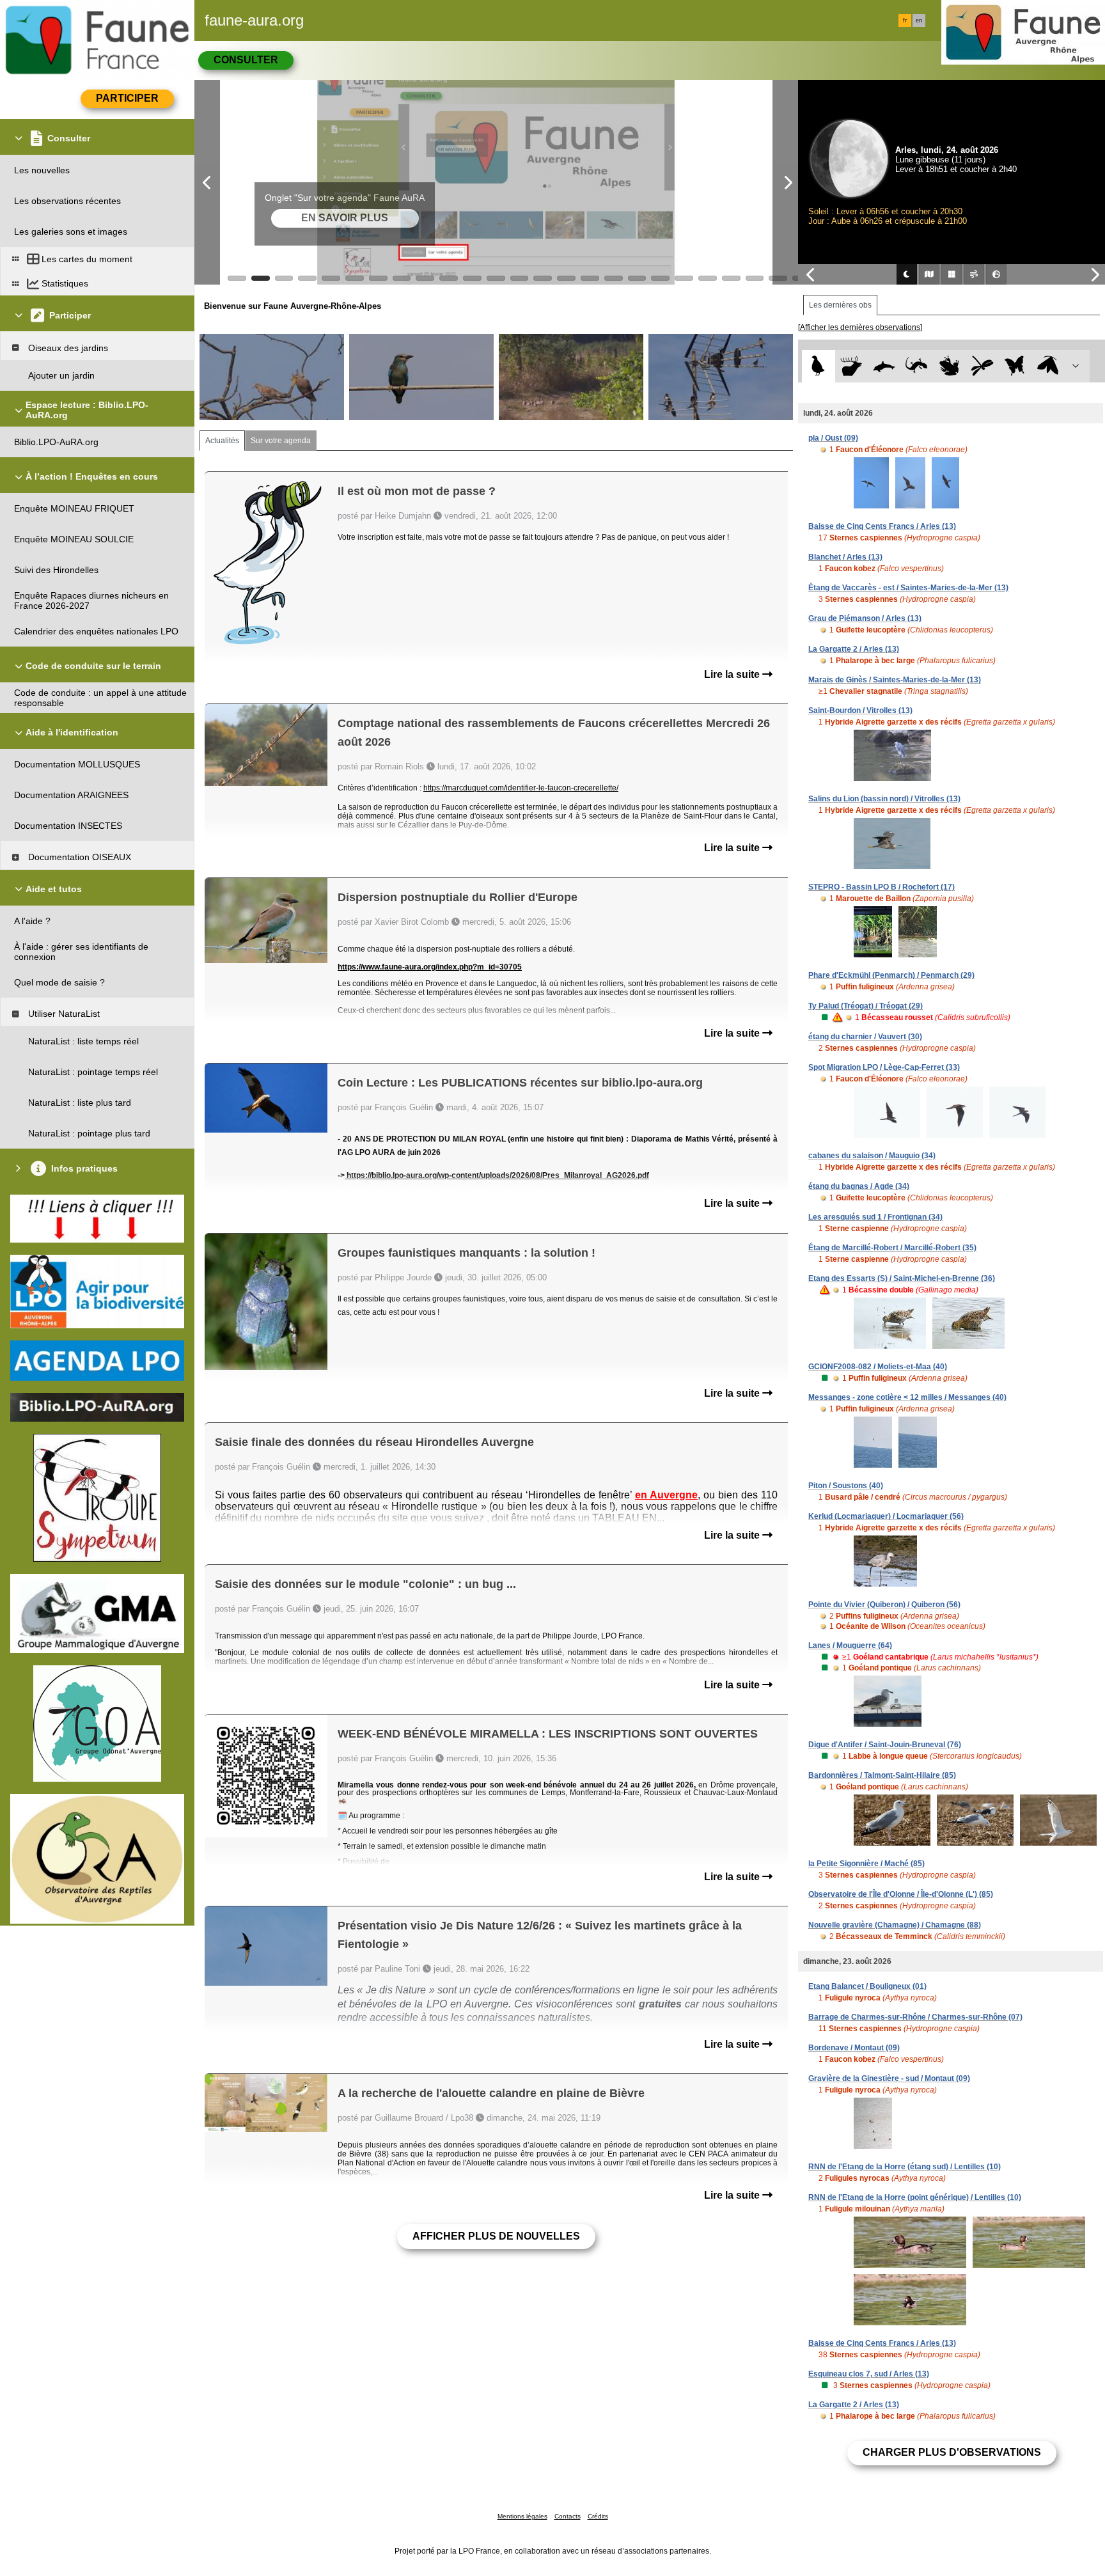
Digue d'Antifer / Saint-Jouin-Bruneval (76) (885, 1745)
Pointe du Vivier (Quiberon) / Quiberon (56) (884, 1605)
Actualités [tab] (222, 441)
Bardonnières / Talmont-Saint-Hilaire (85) (882, 1775)
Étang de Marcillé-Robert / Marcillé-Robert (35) (892, 1248)
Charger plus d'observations (952, 2452)
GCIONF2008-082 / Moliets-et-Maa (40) (878, 1367)
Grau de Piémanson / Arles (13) (865, 618)
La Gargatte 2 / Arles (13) (854, 649)
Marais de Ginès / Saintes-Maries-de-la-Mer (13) (895, 680)
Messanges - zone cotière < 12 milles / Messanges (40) (907, 1397)
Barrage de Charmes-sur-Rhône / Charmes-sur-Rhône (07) (915, 2017)
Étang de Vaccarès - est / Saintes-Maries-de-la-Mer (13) (908, 588)
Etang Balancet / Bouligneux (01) (867, 1986)
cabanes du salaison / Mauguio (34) (872, 1156)
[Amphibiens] (949, 366)
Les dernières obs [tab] (840, 305)
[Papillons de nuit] (1048, 366)
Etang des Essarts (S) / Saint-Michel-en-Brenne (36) (902, 1278)
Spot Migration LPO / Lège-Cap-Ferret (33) (884, 1067)
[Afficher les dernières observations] (860, 327)
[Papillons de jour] (1015, 366)
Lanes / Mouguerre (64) (850, 1645)
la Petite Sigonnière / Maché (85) (866, 1864)
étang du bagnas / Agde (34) (859, 1186)
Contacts (568, 2516)
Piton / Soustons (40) (846, 1486)
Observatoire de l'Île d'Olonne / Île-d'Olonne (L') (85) (901, 1894)
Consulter (246, 60)
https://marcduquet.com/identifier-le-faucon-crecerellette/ (521, 788)
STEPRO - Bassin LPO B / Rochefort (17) (882, 887)
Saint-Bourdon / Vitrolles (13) (860, 711)
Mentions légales (522, 2516)
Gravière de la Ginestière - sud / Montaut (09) (889, 2078)
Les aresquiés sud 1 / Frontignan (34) (875, 1217)
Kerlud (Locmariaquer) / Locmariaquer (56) (886, 1516)
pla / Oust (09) (833, 438)
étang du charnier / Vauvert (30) (865, 1037)
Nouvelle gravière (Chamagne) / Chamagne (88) (895, 1925)
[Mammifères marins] (884, 366)
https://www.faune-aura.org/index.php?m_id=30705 (430, 967)
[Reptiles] (917, 366)
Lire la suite (733, 674)
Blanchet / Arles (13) (845, 557)
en (919, 20)
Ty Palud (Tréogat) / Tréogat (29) (866, 1006)
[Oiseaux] (818, 366)
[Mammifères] (851, 366)
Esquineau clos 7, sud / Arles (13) (869, 2374)
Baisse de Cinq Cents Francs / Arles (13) (882, 526)
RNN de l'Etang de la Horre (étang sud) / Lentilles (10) (905, 2167)
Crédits (598, 2516)
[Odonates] (982, 366)
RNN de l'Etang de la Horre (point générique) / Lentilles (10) (915, 2197)
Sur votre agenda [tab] (281, 441)
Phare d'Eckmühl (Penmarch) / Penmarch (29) (891, 975)
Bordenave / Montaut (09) (854, 2048)
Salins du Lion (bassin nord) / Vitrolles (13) (884, 799)
